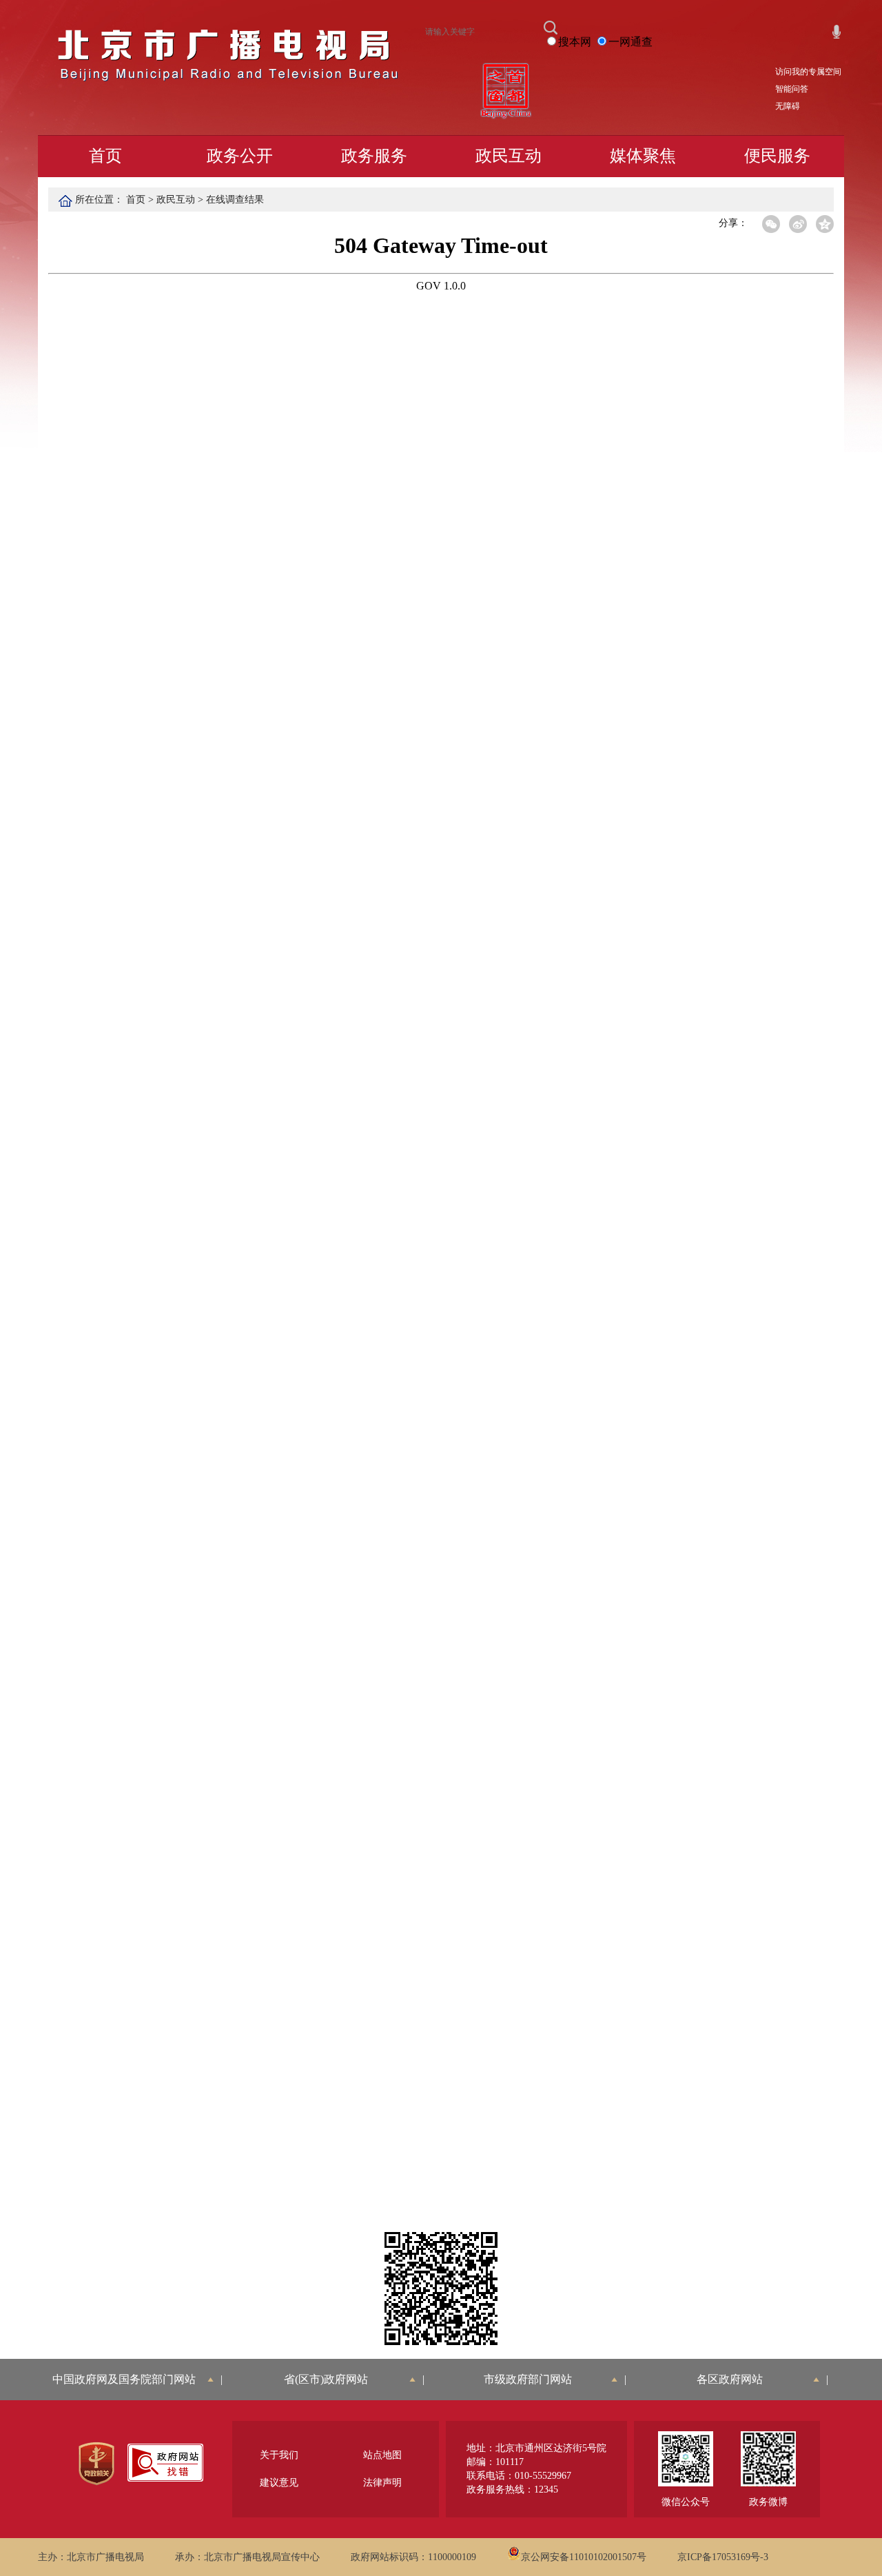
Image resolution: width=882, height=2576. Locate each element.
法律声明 (382, 2483)
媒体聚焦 (643, 156)
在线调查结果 (235, 200)
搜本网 (575, 42)
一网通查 (630, 42)
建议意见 (279, 2483)
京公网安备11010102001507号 (584, 2557)
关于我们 (279, 2455)
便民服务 (777, 156)
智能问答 (792, 89)
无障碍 (788, 106)
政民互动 (509, 156)
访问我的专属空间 (808, 72)
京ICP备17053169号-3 (723, 2557)
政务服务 (374, 156)
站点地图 (382, 2455)
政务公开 (240, 156)
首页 (105, 156)
